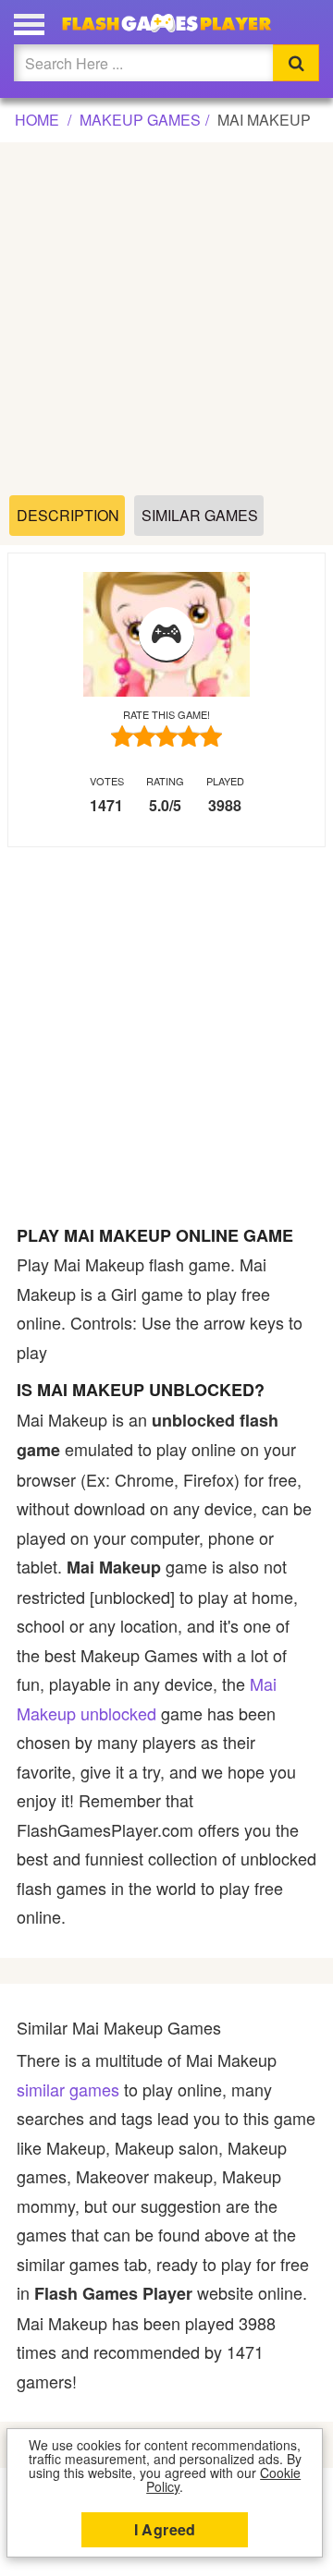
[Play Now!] (166, 635)
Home (37, 120)
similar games (68, 2089)
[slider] (166, 736)
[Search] (296, 63)
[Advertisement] (166, 320)
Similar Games (200, 515)
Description (68, 515)
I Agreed (165, 2529)
